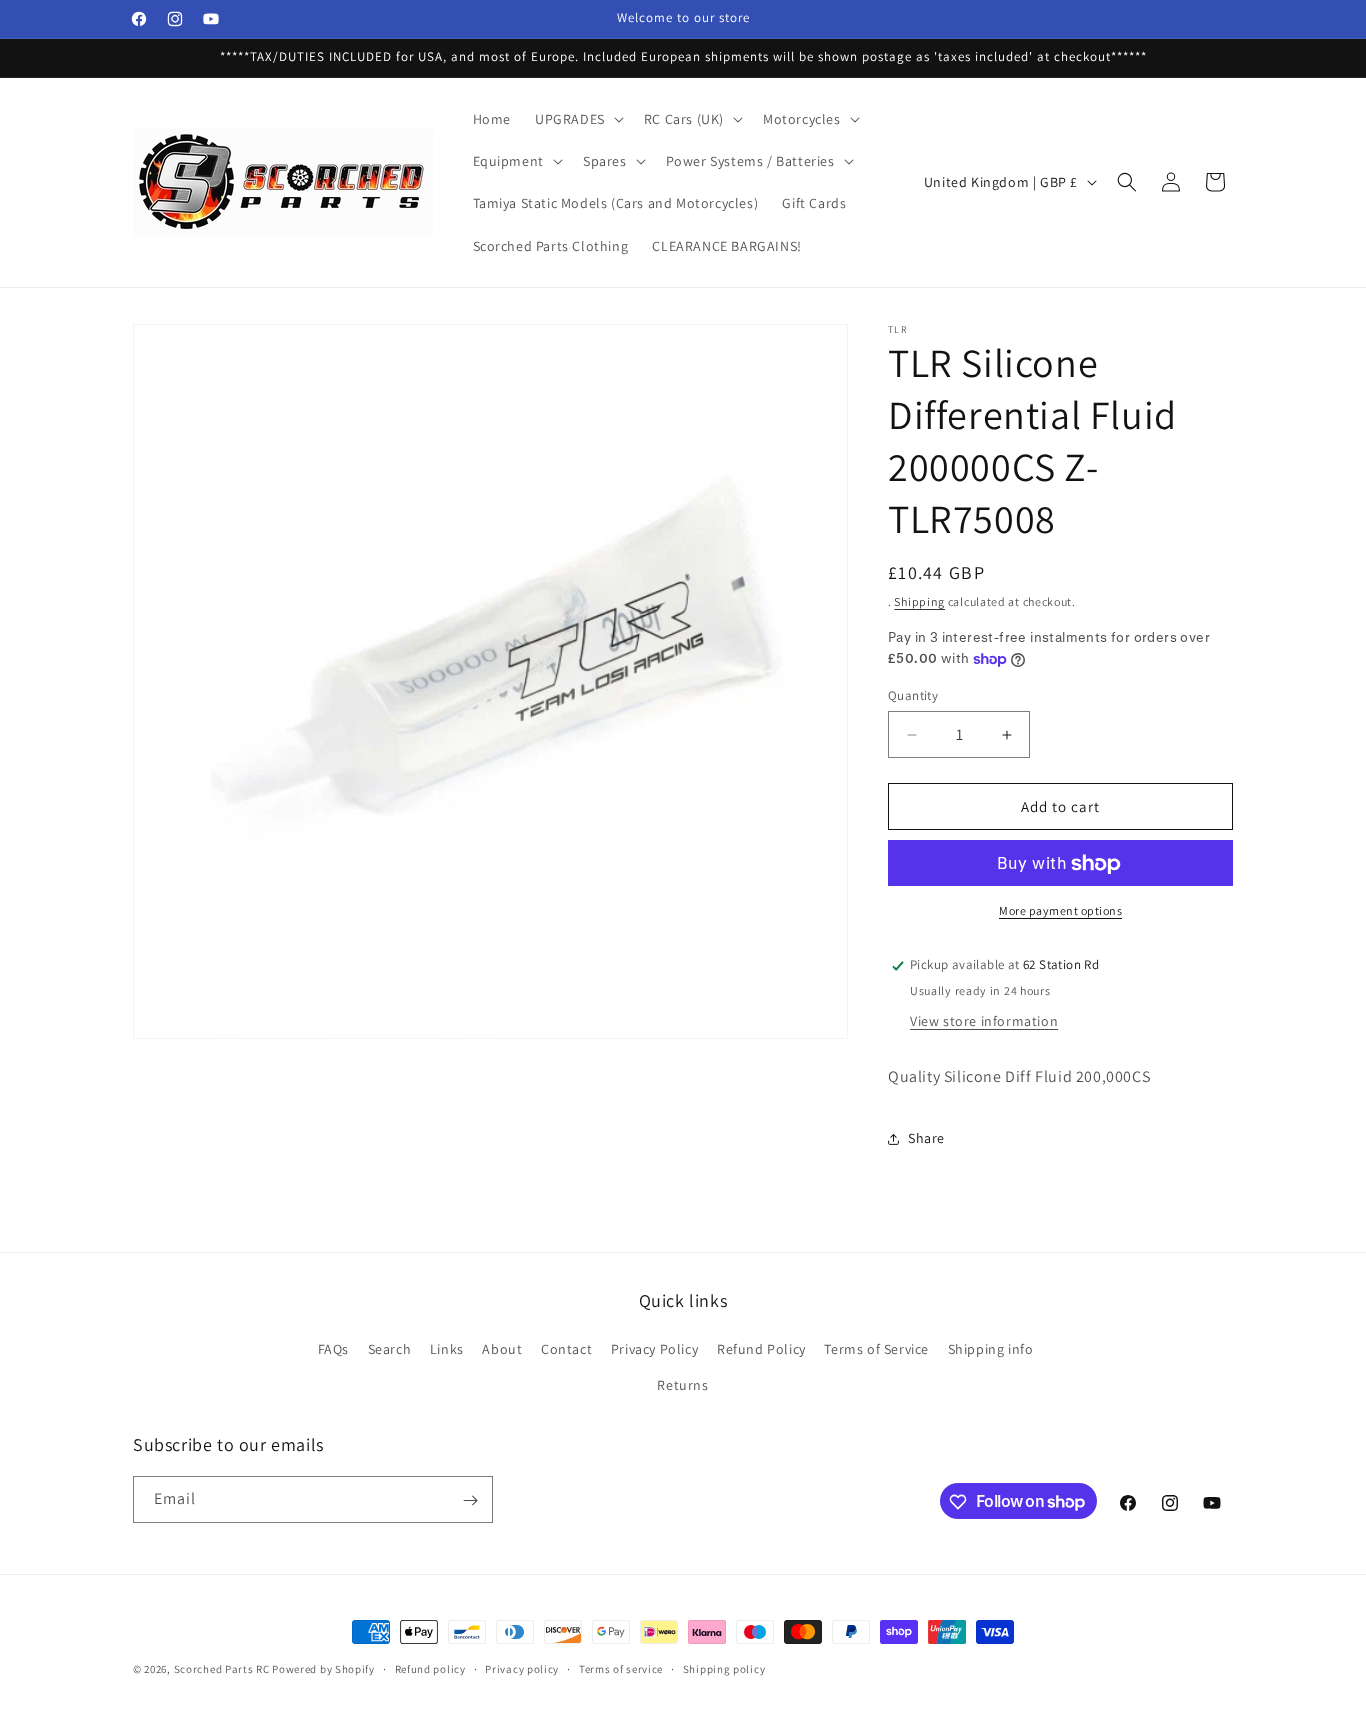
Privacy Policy (654, 1350)
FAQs (333, 1350)
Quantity (913, 695)
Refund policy (430, 1668)
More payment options (1060, 911)
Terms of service (621, 1668)
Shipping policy (724, 1668)
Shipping (919, 601)
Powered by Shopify (323, 1669)
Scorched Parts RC (222, 1669)
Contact (566, 1350)
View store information (984, 1022)
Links (447, 1350)
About (502, 1350)
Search (390, 1350)
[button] (577, 119)
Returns (682, 1385)
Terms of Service (876, 1350)
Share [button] (926, 1139)
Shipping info (991, 1350)
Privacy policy (522, 1668)
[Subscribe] (470, 1500)
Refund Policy (761, 1350)
